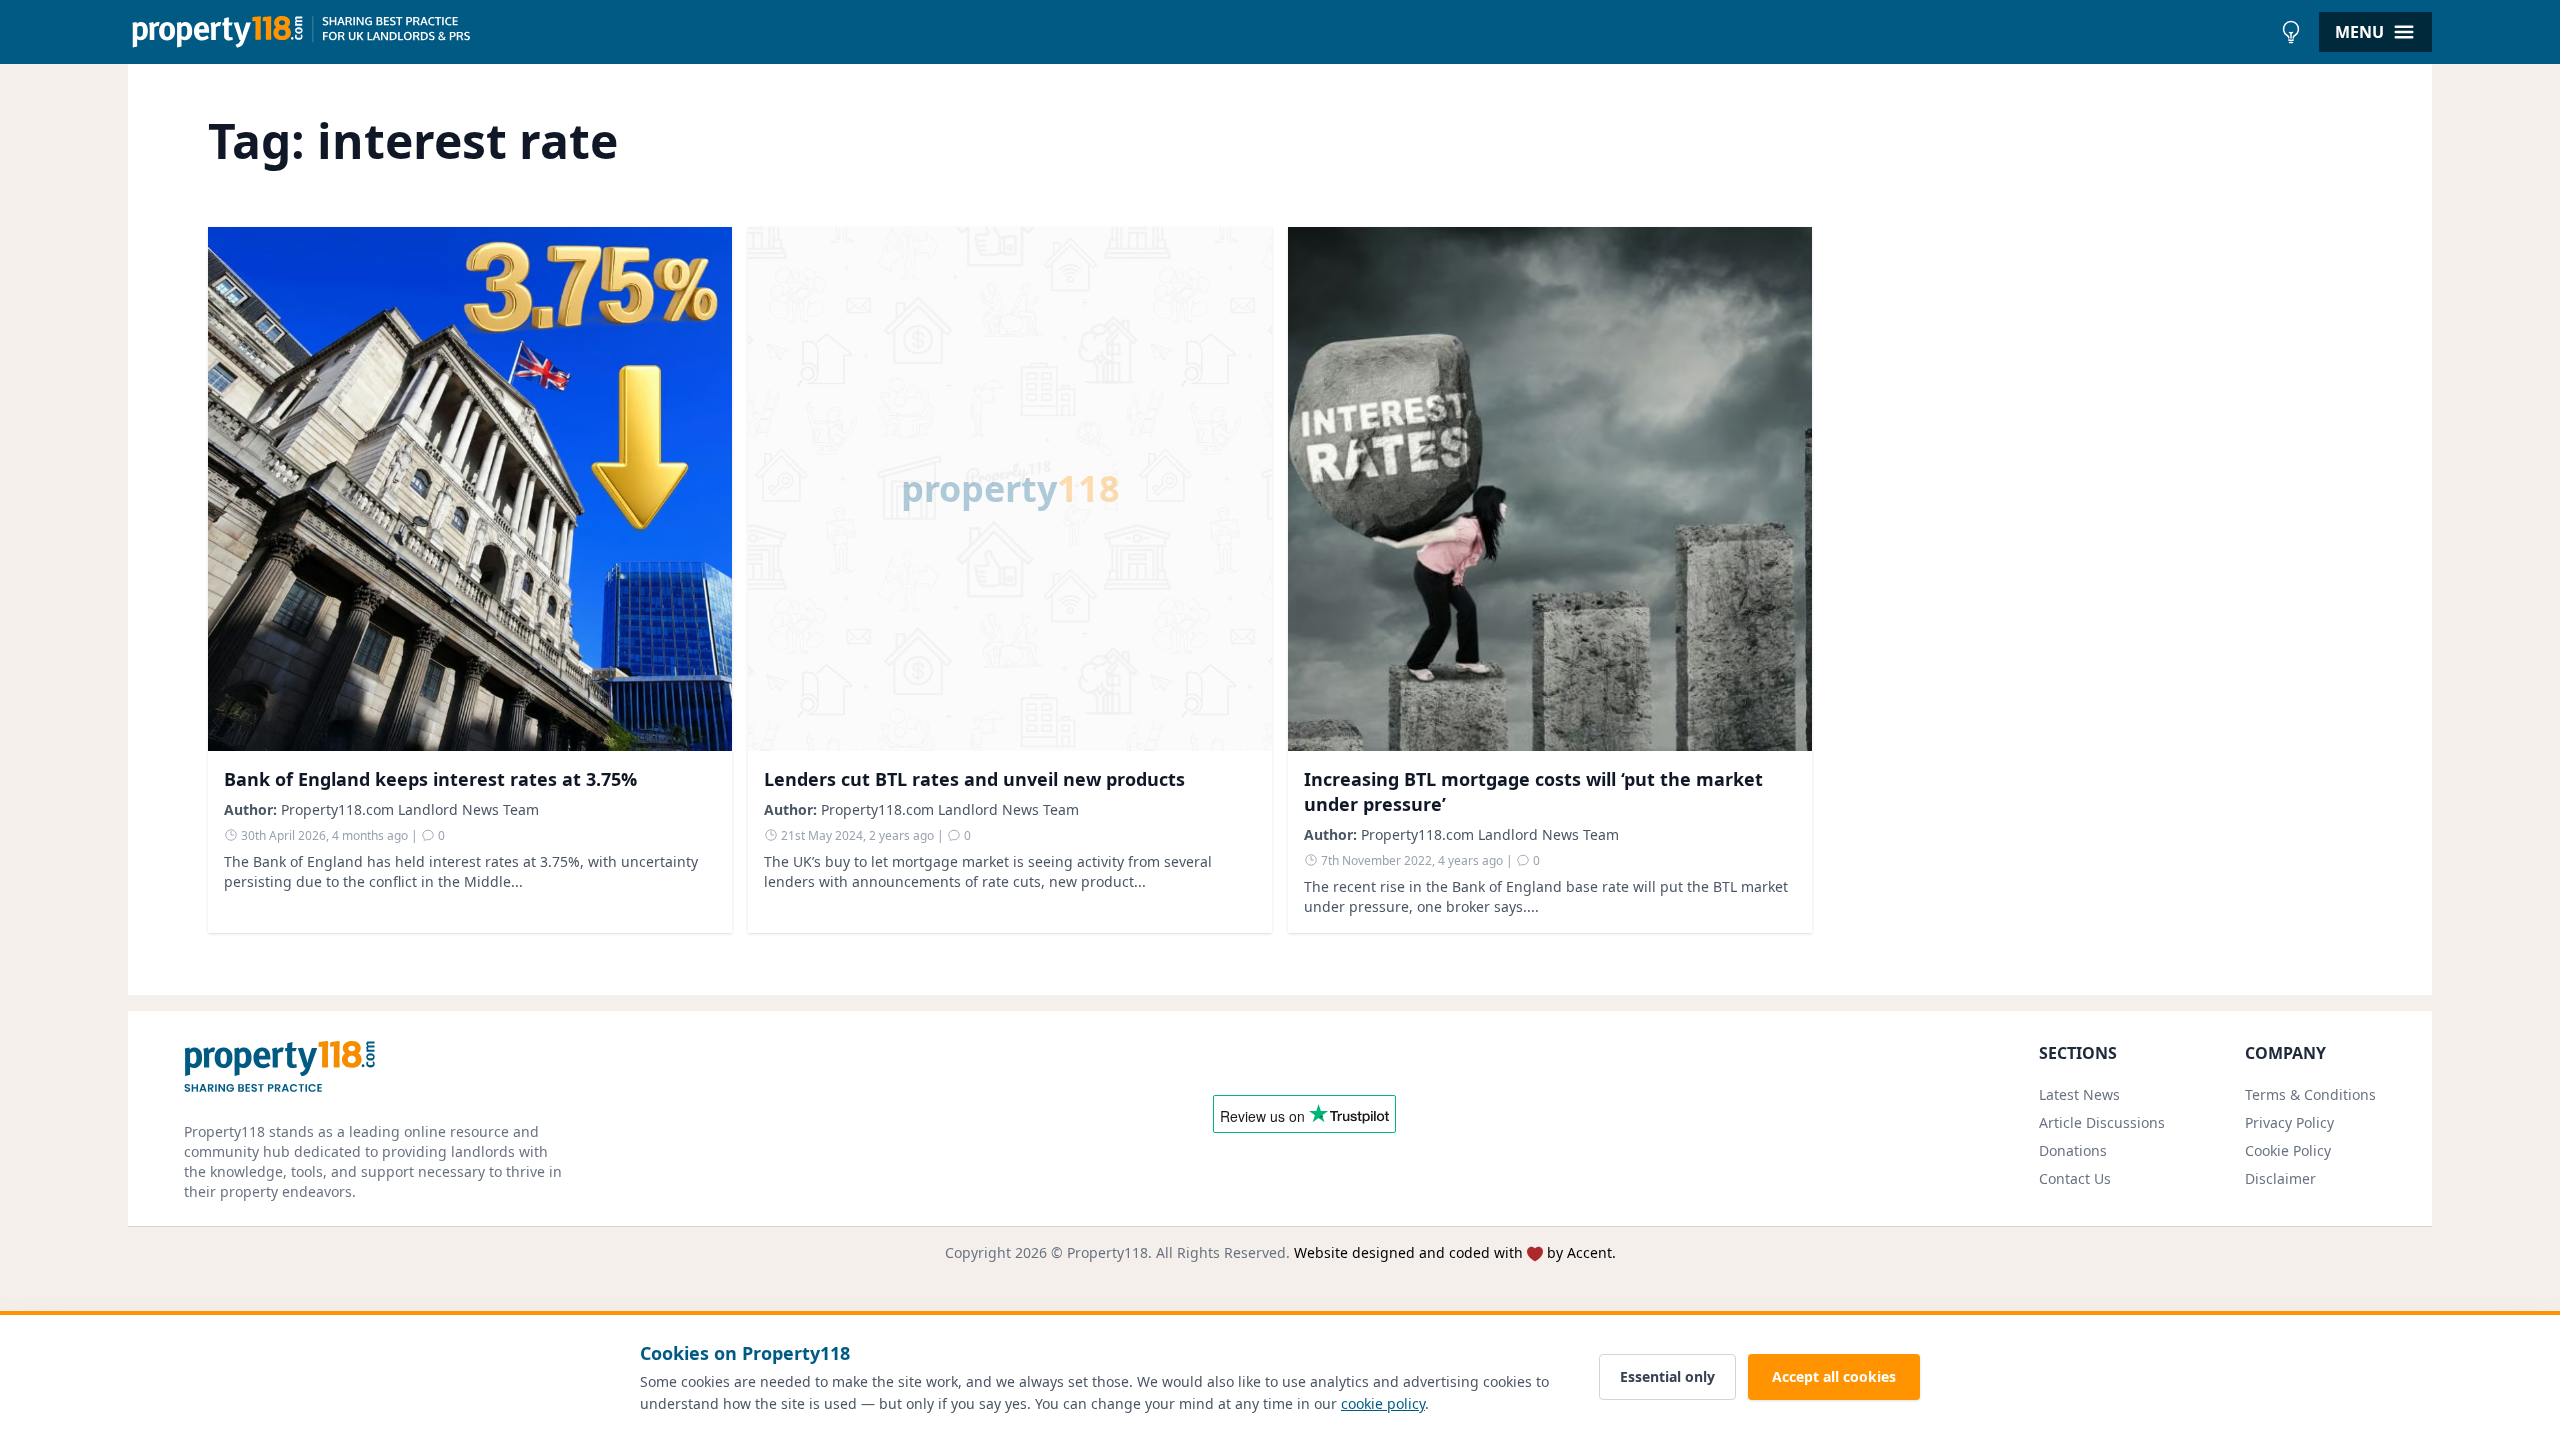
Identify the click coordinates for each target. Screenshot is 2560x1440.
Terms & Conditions (2310, 1094)
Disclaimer (2280, 1178)
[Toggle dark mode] (2291, 32)
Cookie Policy (2288, 1150)
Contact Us (2075, 1178)
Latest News (2079, 1094)
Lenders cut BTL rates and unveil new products (974, 779)
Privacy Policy (2289, 1122)
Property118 (1107, 1252)
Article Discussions (2102, 1122)
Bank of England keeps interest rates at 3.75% (430, 779)
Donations (2073, 1150)
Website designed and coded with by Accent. (1455, 1252)
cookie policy (1383, 1403)
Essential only (1667, 1376)
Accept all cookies (1834, 1376)
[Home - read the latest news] (1199, 32)
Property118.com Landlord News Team (410, 809)
